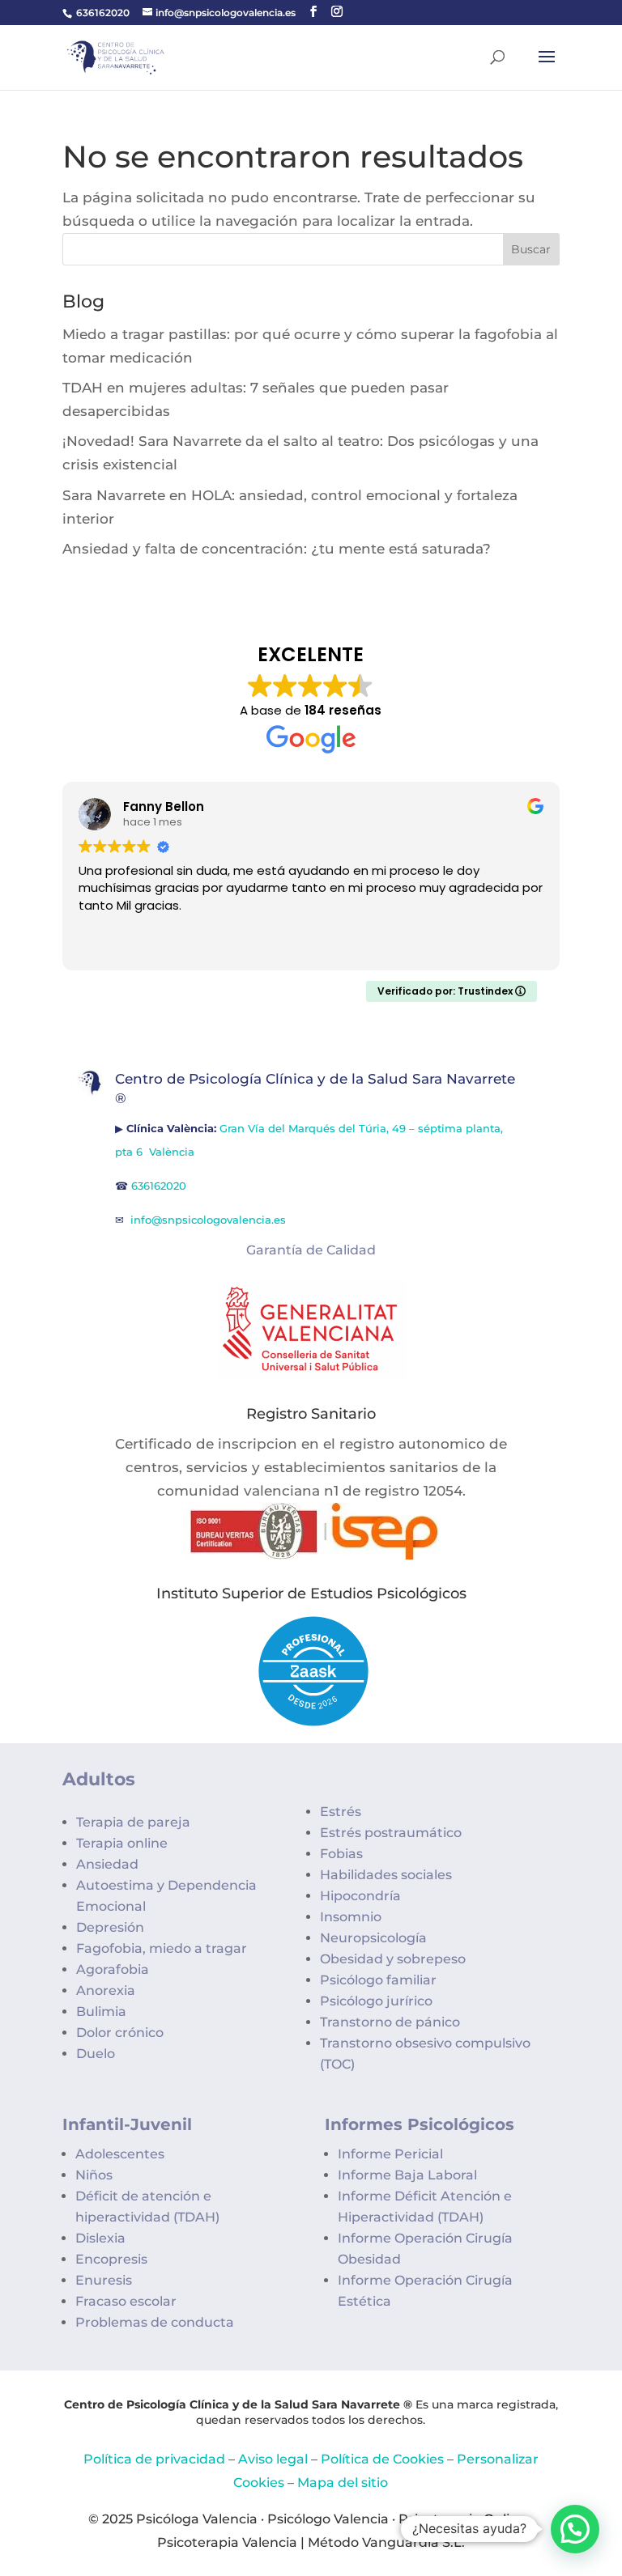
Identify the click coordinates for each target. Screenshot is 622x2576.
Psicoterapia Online (462, 2519)
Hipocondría (360, 1896)
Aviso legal (273, 2459)
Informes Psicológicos (420, 2124)
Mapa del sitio (343, 2483)
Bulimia (101, 2012)
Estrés (341, 1812)
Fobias (341, 1854)
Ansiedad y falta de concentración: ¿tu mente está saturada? (277, 549)
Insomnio (351, 1917)
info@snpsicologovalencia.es (210, 1220)
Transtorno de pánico (390, 2022)
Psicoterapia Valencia (227, 2542)
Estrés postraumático (391, 1833)
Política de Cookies (382, 2459)
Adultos (99, 1779)
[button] (575, 2529)
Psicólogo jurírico (376, 2001)
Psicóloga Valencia (197, 2519)
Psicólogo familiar (378, 1980)
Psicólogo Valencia (328, 2519)
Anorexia (106, 1990)
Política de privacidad (154, 2459)
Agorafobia (113, 1969)
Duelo (96, 2054)
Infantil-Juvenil (127, 2124)
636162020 (103, 13)
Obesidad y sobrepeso (393, 1959)
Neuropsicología (373, 1938)
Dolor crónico (120, 2033)
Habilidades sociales (386, 1875)
